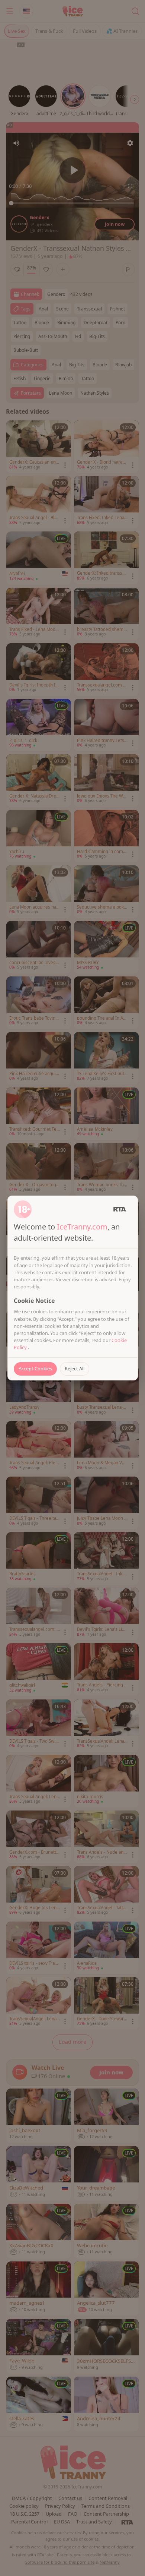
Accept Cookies (35, 1368)
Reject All (75, 1368)
